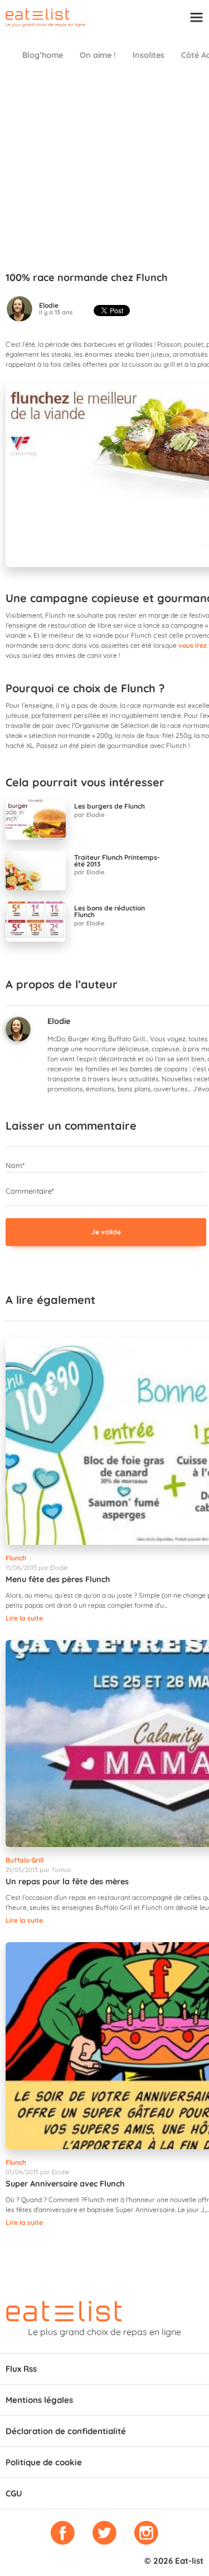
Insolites (149, 55)
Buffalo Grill (25, 1860)
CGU (14, 2493)
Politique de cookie (44, 2462)
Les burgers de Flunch (110, 806)
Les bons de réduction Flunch (110, 912)
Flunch (16, 1558)
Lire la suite (24, 1618)
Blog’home (43, 55)
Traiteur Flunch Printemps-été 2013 (117, 861)
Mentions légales (39, 2400)
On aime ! (98, 55)
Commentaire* (30, 1191)
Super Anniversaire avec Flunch (65, 2184)
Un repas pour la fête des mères (67, 1881)
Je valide (106, 1232)
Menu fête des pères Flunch (58, 1579)
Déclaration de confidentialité (66, 2431)
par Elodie (89, 815)
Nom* (15, 1165)
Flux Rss (21, 2369)
